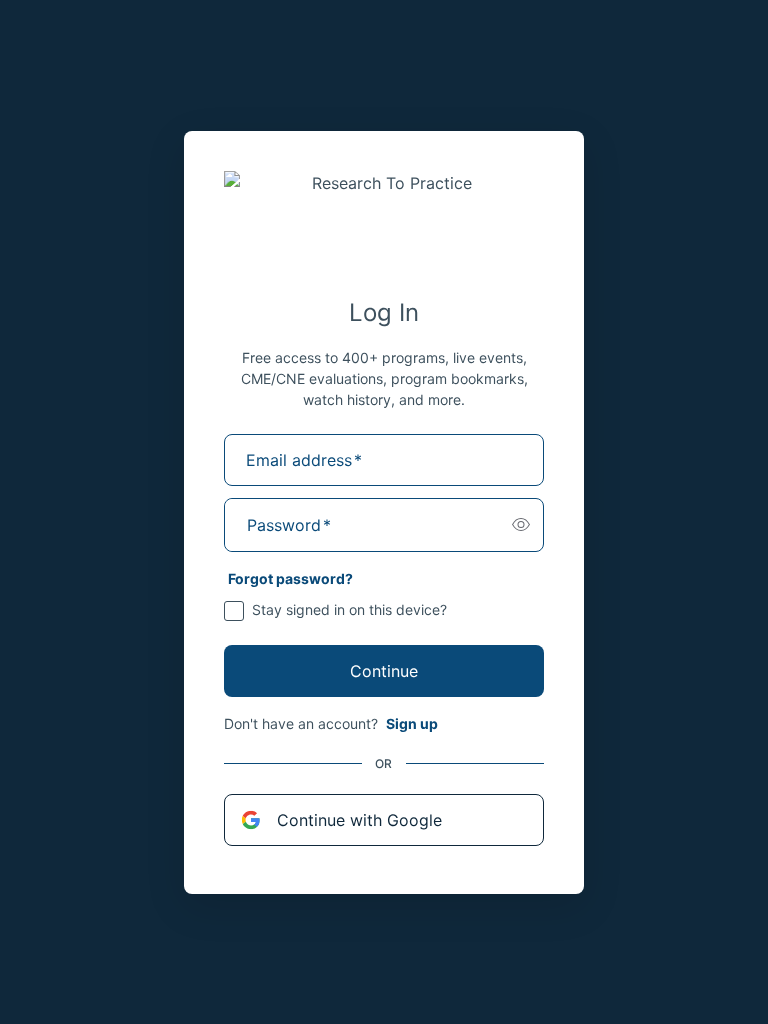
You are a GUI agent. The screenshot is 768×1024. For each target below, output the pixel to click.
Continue (384, 671)
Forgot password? (290, 578)
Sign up (412, 723)
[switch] (521, 525)
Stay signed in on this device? (349, 609)
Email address (304, 460)
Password (289, 525)
